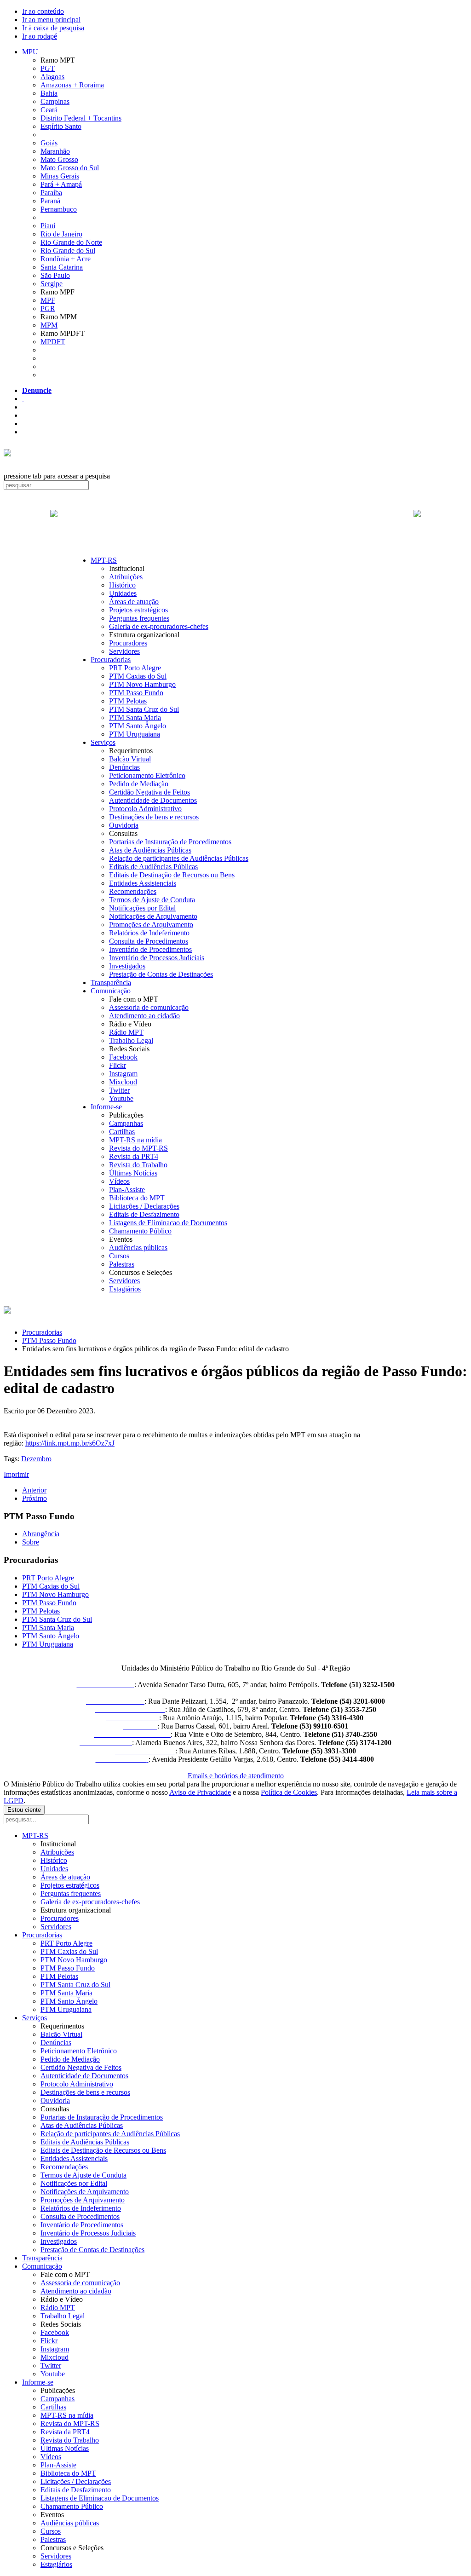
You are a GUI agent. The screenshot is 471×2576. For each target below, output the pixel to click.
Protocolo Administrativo (145, 809)
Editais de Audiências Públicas (153, 867)
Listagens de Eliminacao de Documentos (168, 1223)
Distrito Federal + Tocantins (81, 118)
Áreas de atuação (134, 602)
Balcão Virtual (130, 759)
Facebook (123, 1057)
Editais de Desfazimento (144, 1214)
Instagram (123, 1074)
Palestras (122, 1264)
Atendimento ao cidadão (144, 1016)
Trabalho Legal (131, 1040)
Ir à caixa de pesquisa (53, 28)
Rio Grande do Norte (71, 242)
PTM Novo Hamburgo (142, 684)
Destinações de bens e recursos (154, 817)
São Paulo (55, 275)
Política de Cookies (289, 1792)
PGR (48, 308)
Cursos (119, 1256)
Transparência (111, 983)
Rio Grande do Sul (68, 251)
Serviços (103, 742)
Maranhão (55, 151)
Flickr (118, 1065)
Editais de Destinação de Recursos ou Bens (172, 875)
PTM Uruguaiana (135, 734)
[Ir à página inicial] (235, 524)
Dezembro (36, 1459)
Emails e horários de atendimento (236, 1776)
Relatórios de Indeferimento (149, 933)
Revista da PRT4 (134, 1156)
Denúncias (124, 767)
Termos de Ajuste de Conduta (152, 900)
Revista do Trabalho (138, 1165)
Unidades (123, 593)
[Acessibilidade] (23, 399)
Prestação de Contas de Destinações (161, 974)
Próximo (34, 1498)
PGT (48, 68)
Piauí (48, 226)
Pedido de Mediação (139, 784)
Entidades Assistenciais (143, 883)
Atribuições (126, 577)
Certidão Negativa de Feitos (149, 792)
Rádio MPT (126, 1032)
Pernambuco (59, 209)
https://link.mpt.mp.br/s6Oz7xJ (70, 1443)
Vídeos (119, 1181)
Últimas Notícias (133, 1173)
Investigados (127, 966)
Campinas (55, 101)
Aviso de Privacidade (200, 1792)
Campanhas (126, 1123)
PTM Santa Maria (135, 717)
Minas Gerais (60, 176)
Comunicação (111, 991)
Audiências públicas (138, 1248)
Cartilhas (122, 1132)
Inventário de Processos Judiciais (157, 958)
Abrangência (41, 1534)
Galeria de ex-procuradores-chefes (159, 626)
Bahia (49, 93)
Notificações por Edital (142, 908)
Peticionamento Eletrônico (147, 775)
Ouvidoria (124, 825)
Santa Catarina (62, 267)
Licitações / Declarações (144, 1206)
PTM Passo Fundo (136, 693)
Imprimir (16, 1474)
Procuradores (128, 643)
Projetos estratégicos (138, 610)
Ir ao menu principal (51, 20)
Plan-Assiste (127, 1190)
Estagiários (125, 1289)
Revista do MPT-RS (138, 1148)
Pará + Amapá (61, 184)
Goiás (49, 143)
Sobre (31, 1542)
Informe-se (106, 1107)
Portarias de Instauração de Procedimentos (170, 842)
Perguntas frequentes (139, 618)
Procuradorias (111, 660)
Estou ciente (24, 1810)
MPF (48, 300)
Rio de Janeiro (61, 234)
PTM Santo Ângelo (138, 726)
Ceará (49, 110)
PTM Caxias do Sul (138, 676)
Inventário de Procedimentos (150, 949)
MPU (30, 52)
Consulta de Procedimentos (149, 941)
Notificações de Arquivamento (153, 916)
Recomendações (133, 891)
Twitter (119, 1090)
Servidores (124, 651)
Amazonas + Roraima (72, 85)
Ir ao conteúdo (43, 11)
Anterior (34, 1490)
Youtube (121, 1098)
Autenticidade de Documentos (153, 800)
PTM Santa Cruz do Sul (144, 709)
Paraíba (51, 193)
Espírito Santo (61, 126)
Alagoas (52, 77)
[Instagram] (23, 432)
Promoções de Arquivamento (151, 925)
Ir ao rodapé (40, 36)
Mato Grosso (59, 159)
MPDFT (53, 342)
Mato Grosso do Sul (70, 168)
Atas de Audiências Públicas (150, 850)
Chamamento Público (140, 1231)
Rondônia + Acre (66, 259)
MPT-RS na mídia (135, 1140)
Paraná (50, 201)
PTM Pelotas (128, 701)
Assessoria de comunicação (149, 1007)
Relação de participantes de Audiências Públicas (179, 858)
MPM (49, 325)
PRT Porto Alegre (135, 668)
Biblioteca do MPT (137, 1198)
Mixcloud (123, 1082)
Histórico (122, 585)
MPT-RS (104, 560)
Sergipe (52, 284)
